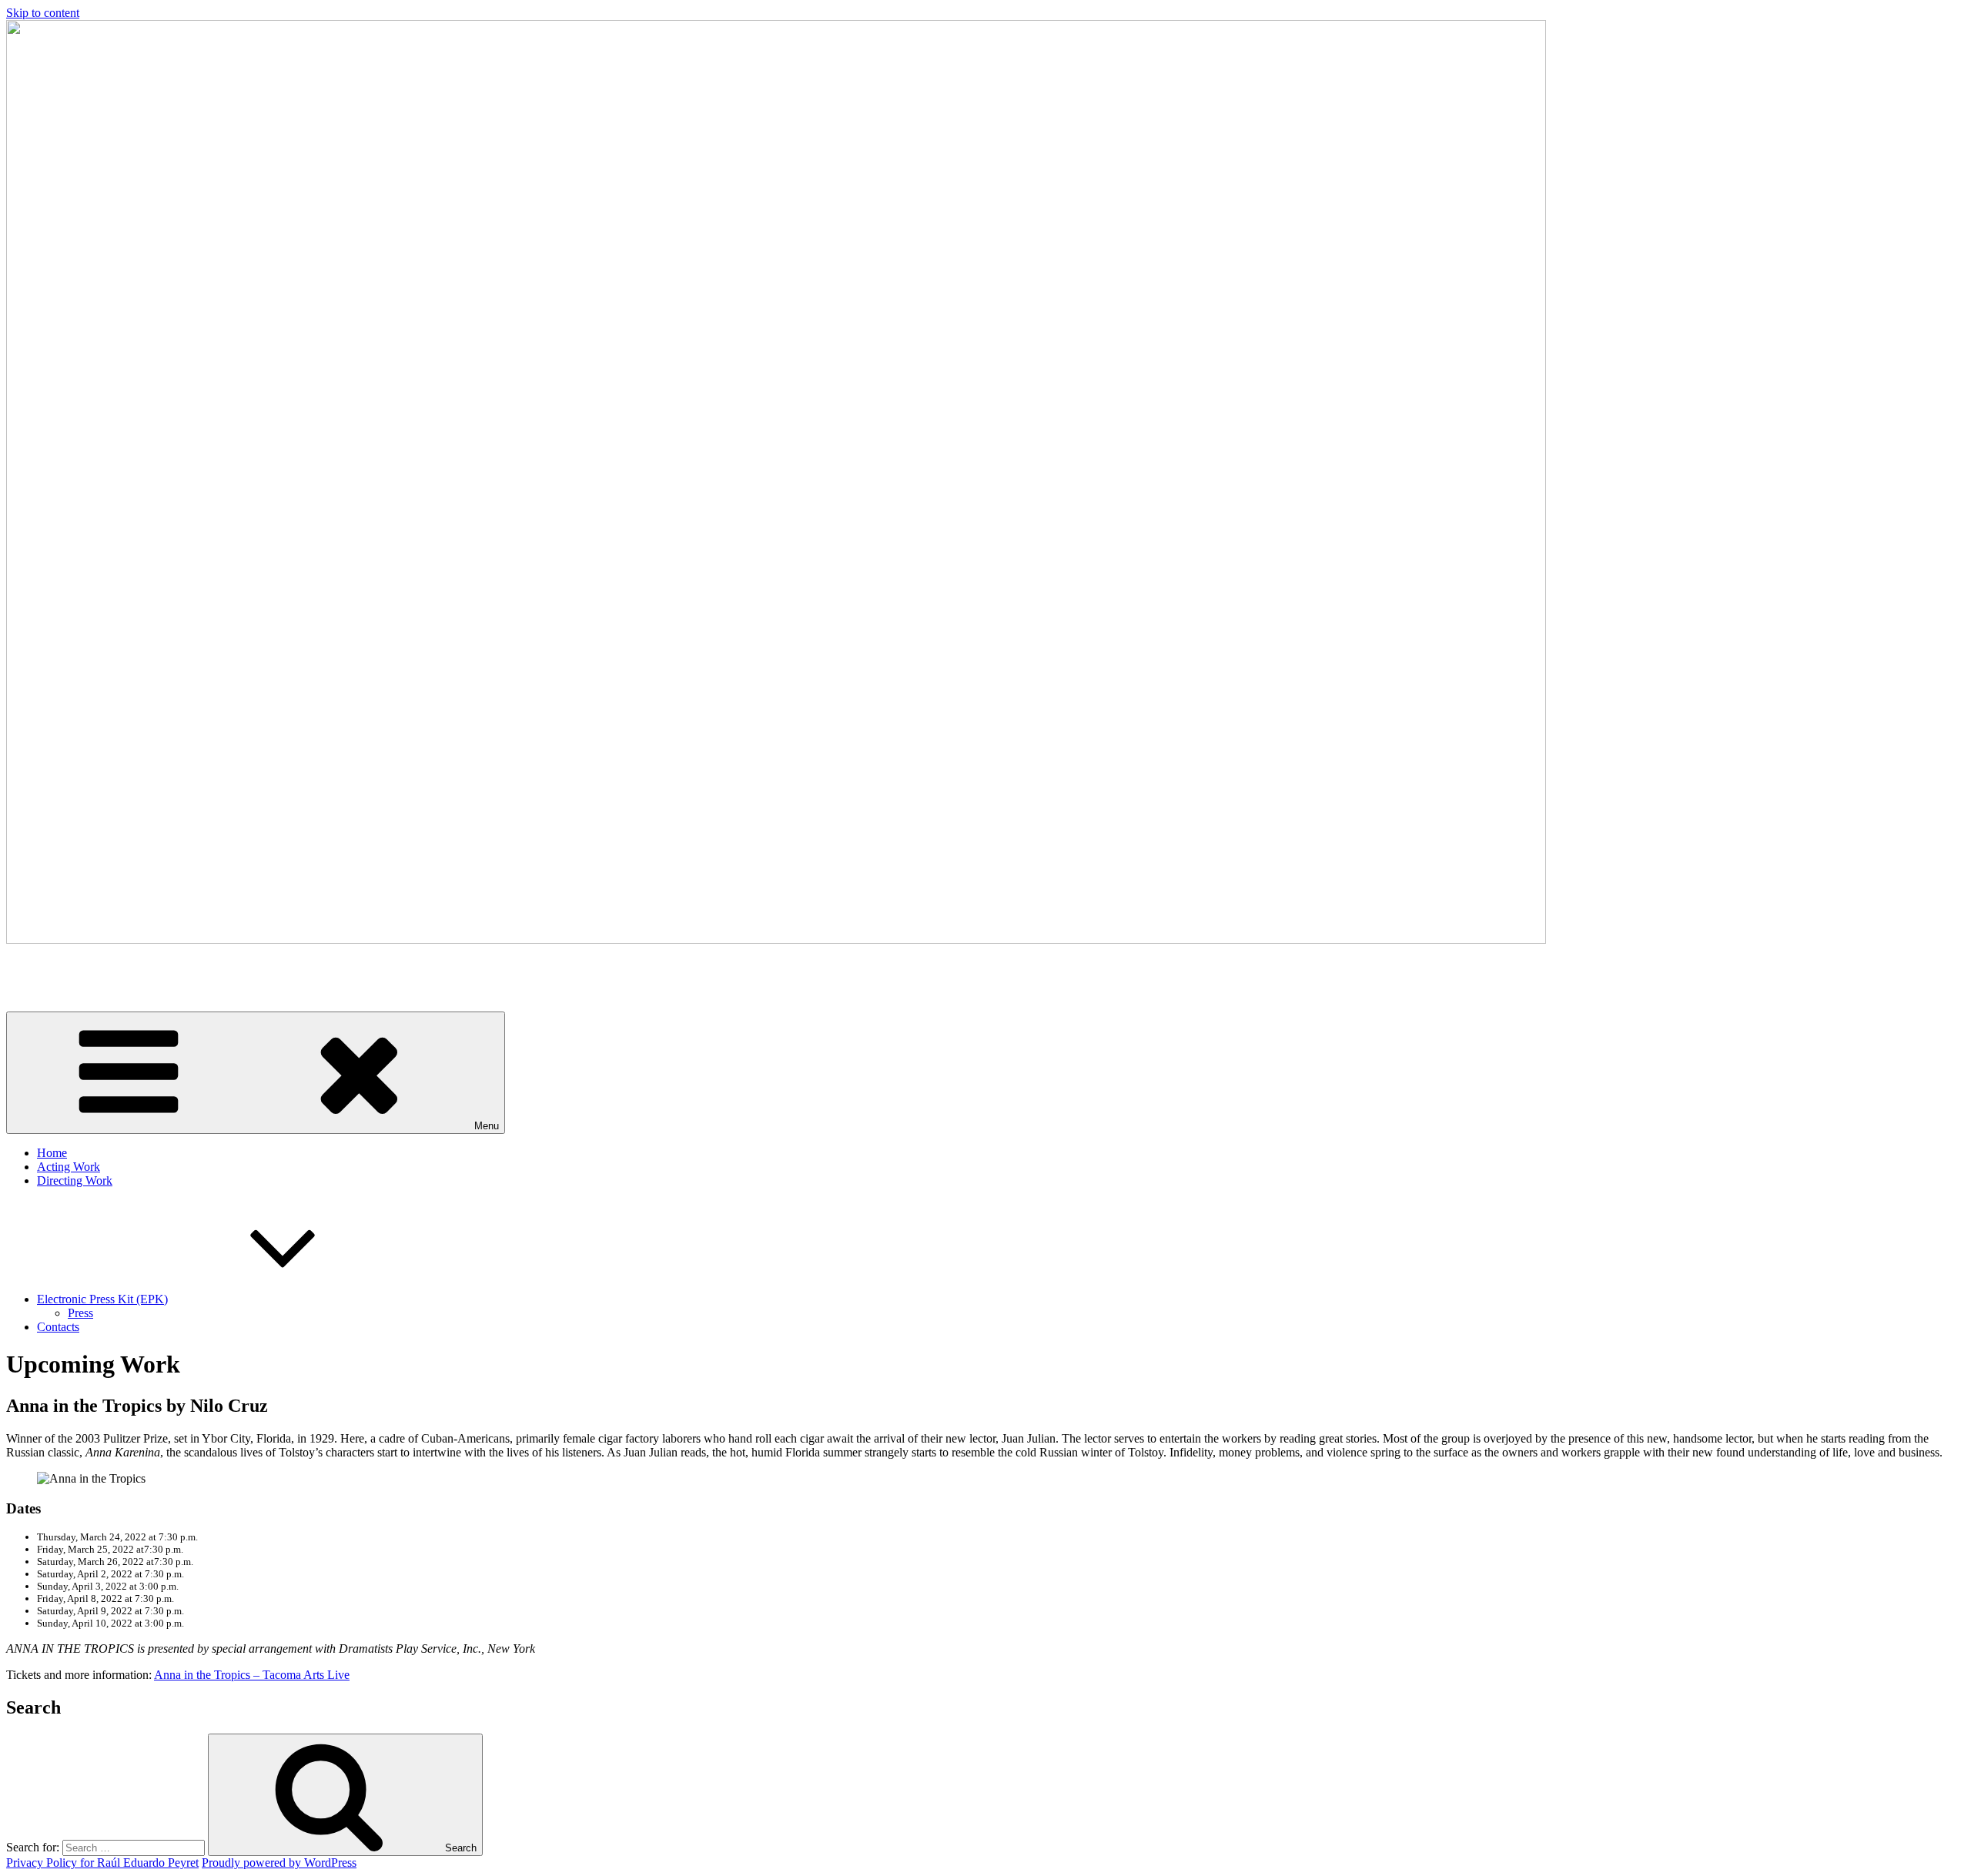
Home (52, 1153)
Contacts (58, 1327)
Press (80, 1313)
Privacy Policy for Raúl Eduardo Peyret (102, 1863)
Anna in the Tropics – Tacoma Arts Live (252, 1675)
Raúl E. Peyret (42, 966)
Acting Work (69, 1167)
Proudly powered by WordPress (279, 1863)
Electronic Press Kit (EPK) (102, 1299)
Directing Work (75, 1180)
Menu (487, 1126)
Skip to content (43, 13)
